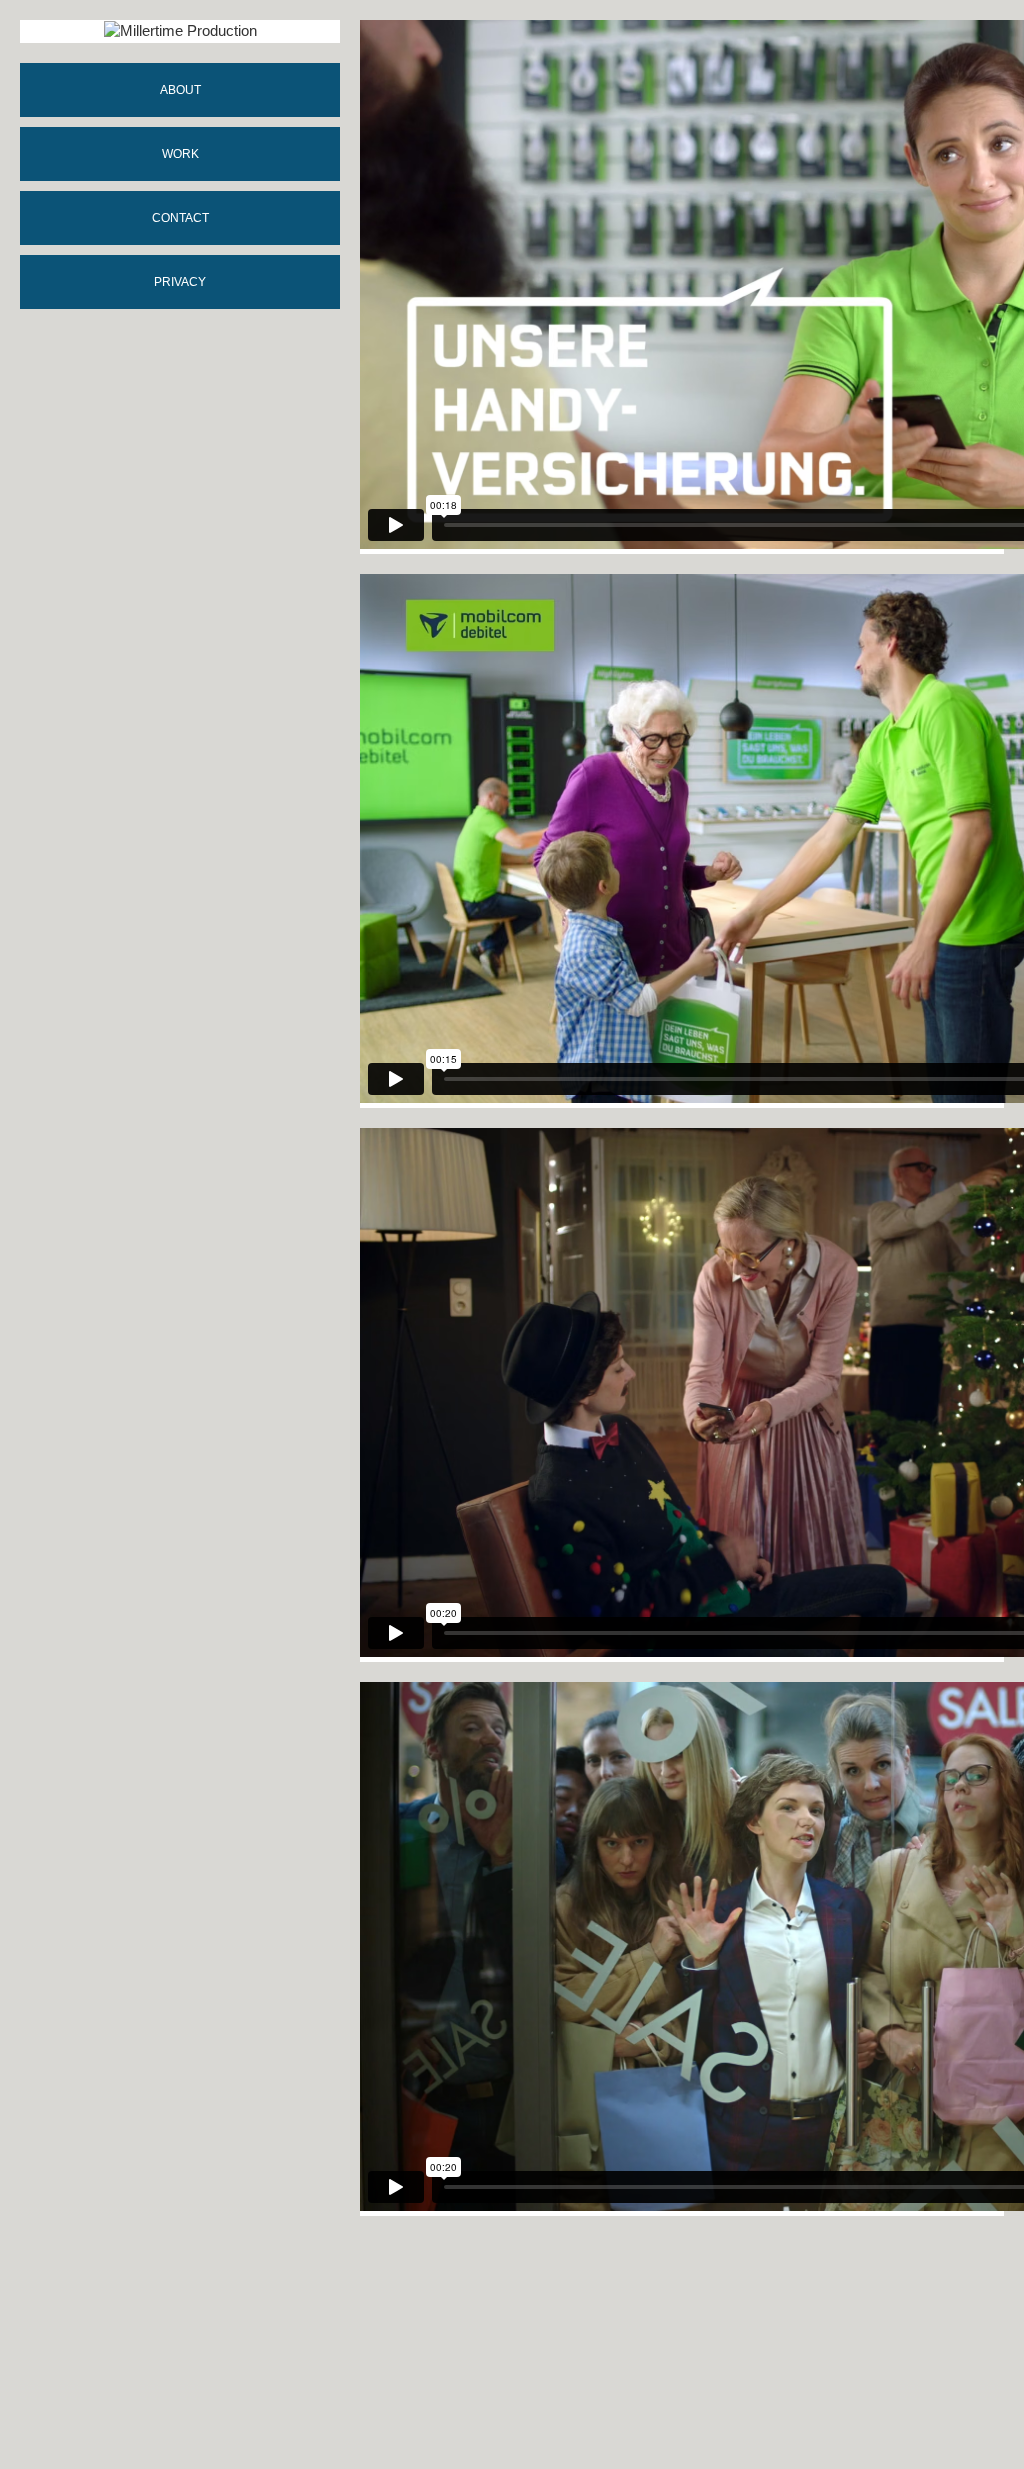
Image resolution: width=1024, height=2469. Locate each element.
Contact (180, 218)
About (180, 90)
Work (180, 154)
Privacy (180, 282)
